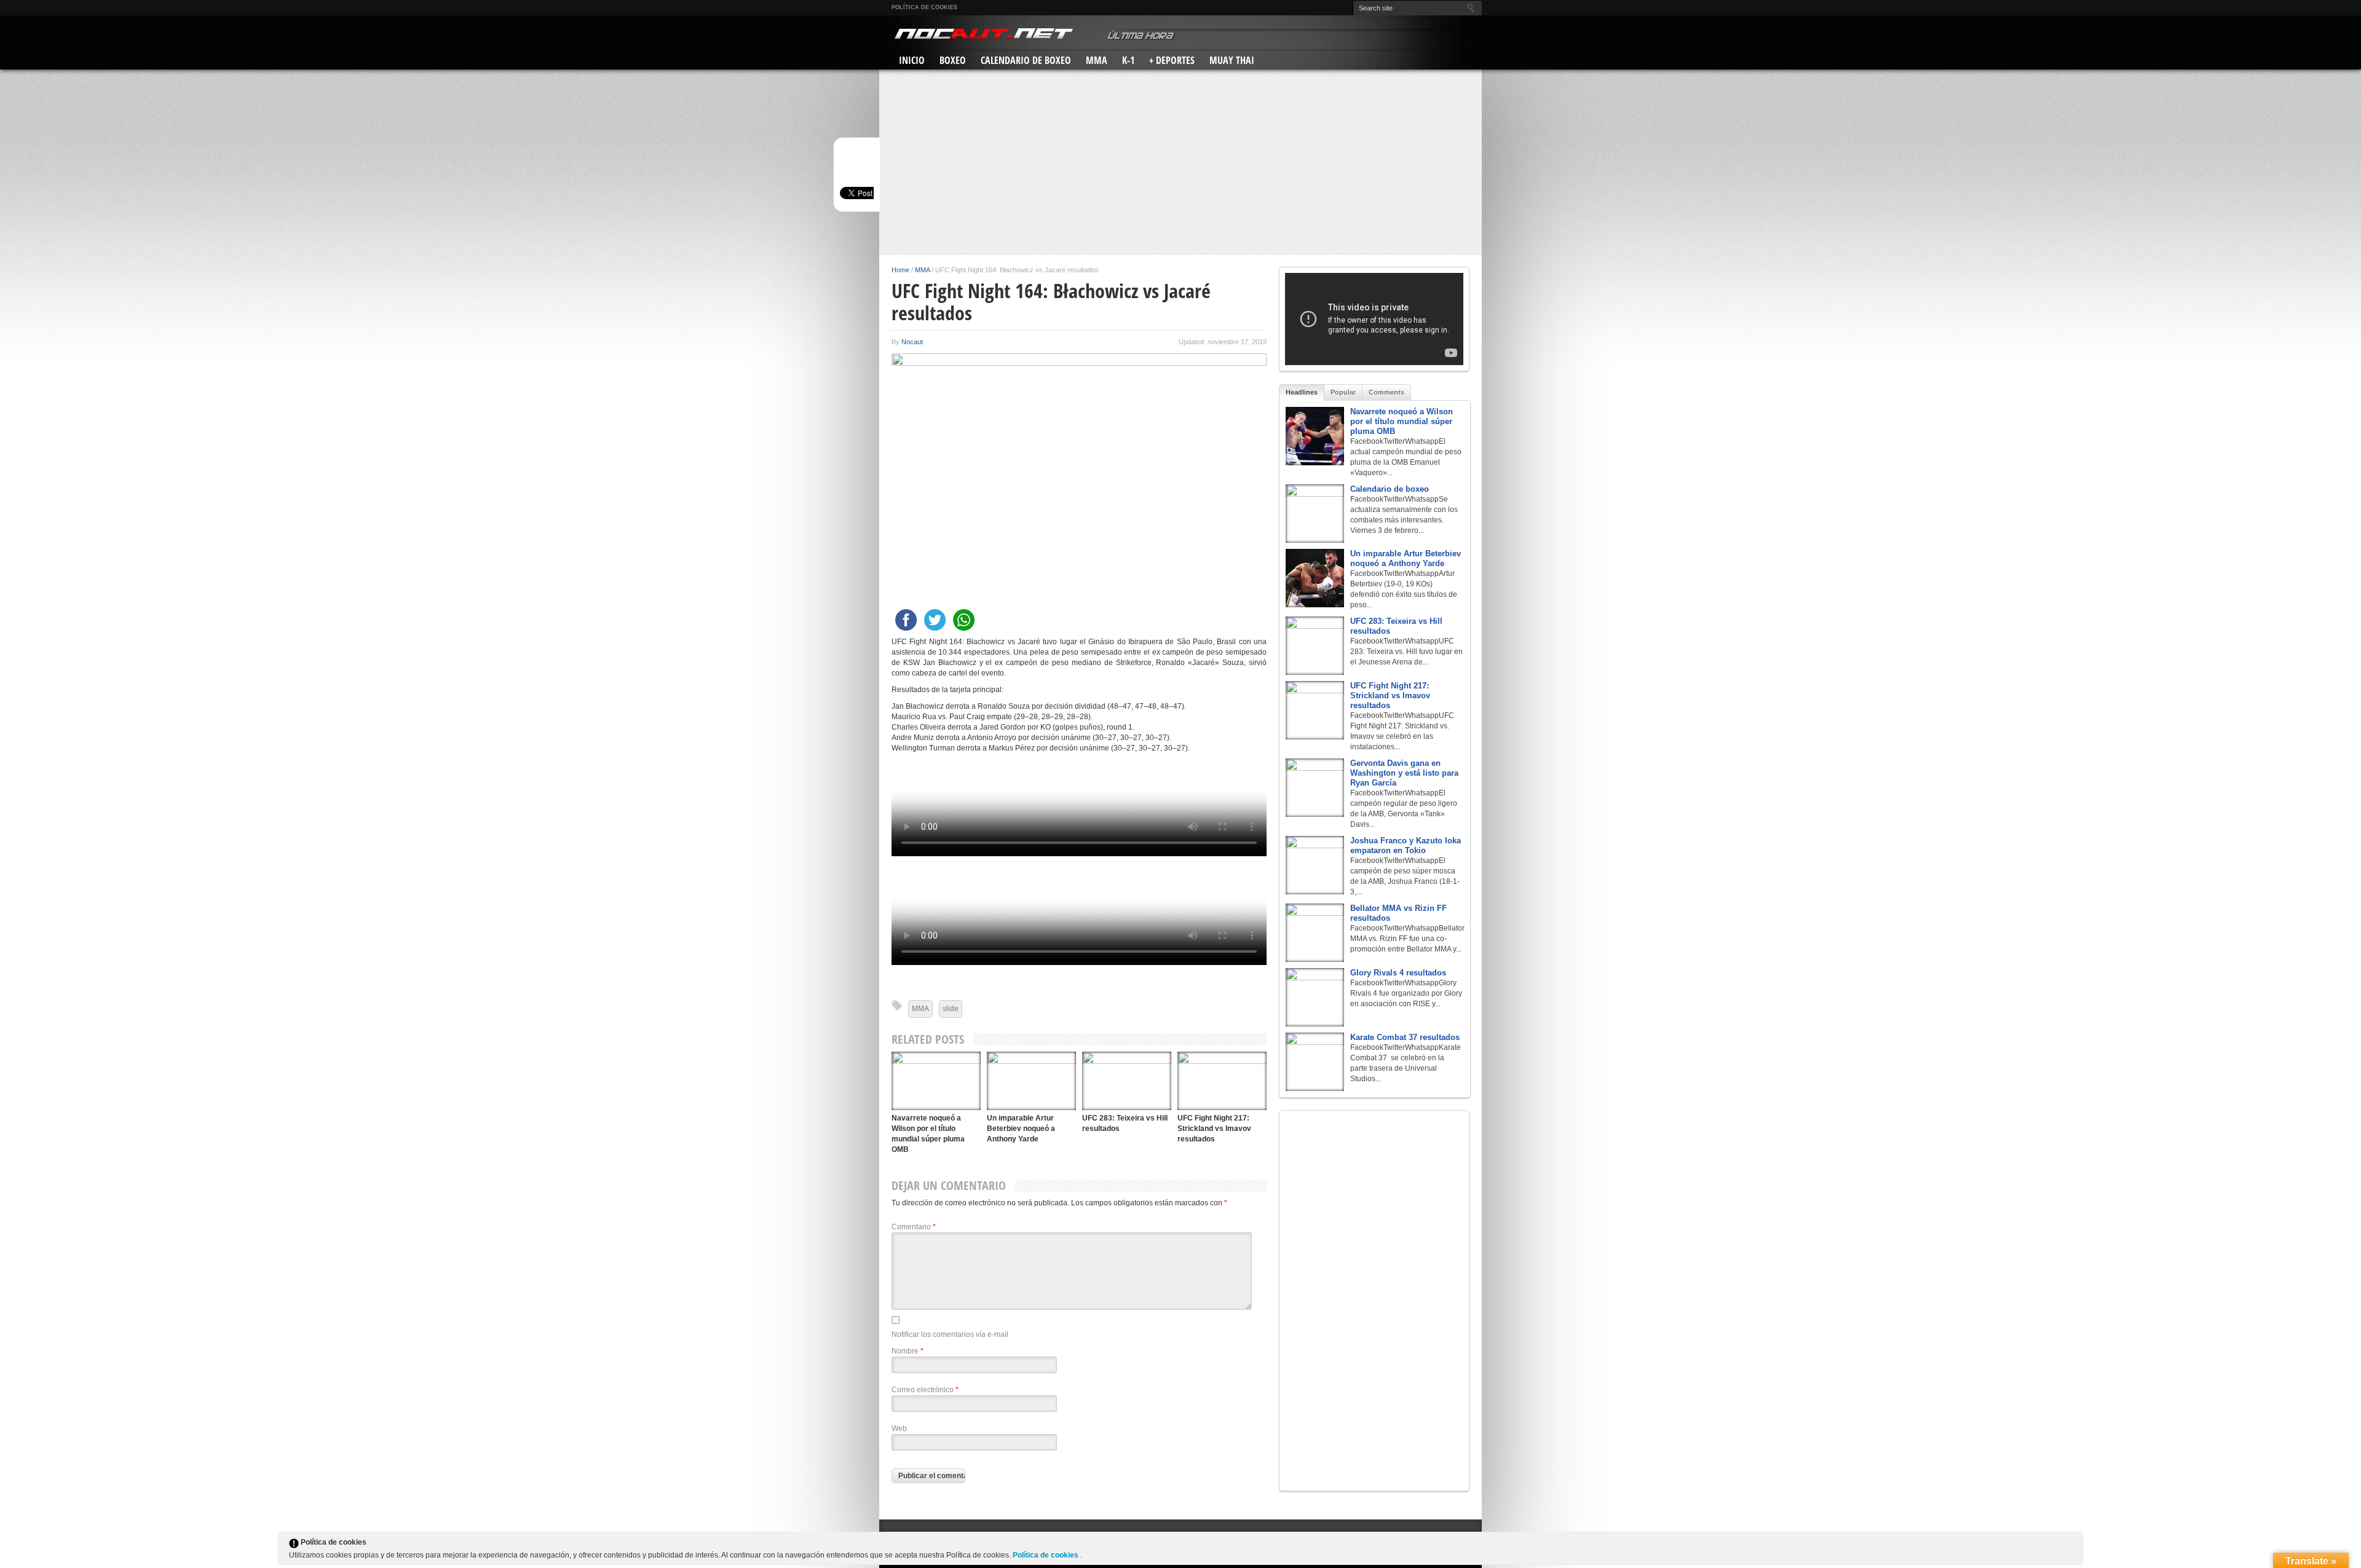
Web (899, 1428)
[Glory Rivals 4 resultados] (1315, 997)
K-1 (1128, 60)
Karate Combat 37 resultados (1405, 1037)
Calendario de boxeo (1390, 489)
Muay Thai (1232, 60)
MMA (1097, 60)
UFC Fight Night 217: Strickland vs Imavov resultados (1214, 1129)
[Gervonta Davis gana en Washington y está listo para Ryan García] (1315, 788)
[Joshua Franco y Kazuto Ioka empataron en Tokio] (1315, 865)
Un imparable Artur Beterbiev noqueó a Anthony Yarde (1021, 1129)
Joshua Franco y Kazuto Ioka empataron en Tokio (1406, 845)
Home (900, 270)
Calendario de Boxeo (1026, 60)
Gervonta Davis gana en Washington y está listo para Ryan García (1404, 773)
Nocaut (912, 342)
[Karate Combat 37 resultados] (1315, 1062)
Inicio (912, 60)
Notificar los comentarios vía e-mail (950, 1334)
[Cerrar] (2073, 1545)
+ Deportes (1172, 60)
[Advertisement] (1180, 162)
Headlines (1302, 392)
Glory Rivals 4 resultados (1398, 973)
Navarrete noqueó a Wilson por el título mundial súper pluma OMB (1402, 421)
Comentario (914, 1227)
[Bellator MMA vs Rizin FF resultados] (1315, 933)
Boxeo (953, 60)
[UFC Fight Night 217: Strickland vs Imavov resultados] (1222, 1081)
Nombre (908, 1351)
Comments (1386, 392)
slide (951, 1009)
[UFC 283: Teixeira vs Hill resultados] (1127, 1081)
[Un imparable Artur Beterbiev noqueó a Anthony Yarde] (1031, 1081)
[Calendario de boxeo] (1315, 514)
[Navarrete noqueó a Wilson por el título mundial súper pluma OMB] (936, 1081)
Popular (1343, 392)
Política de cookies (924, 7)
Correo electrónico (925, 1390)
